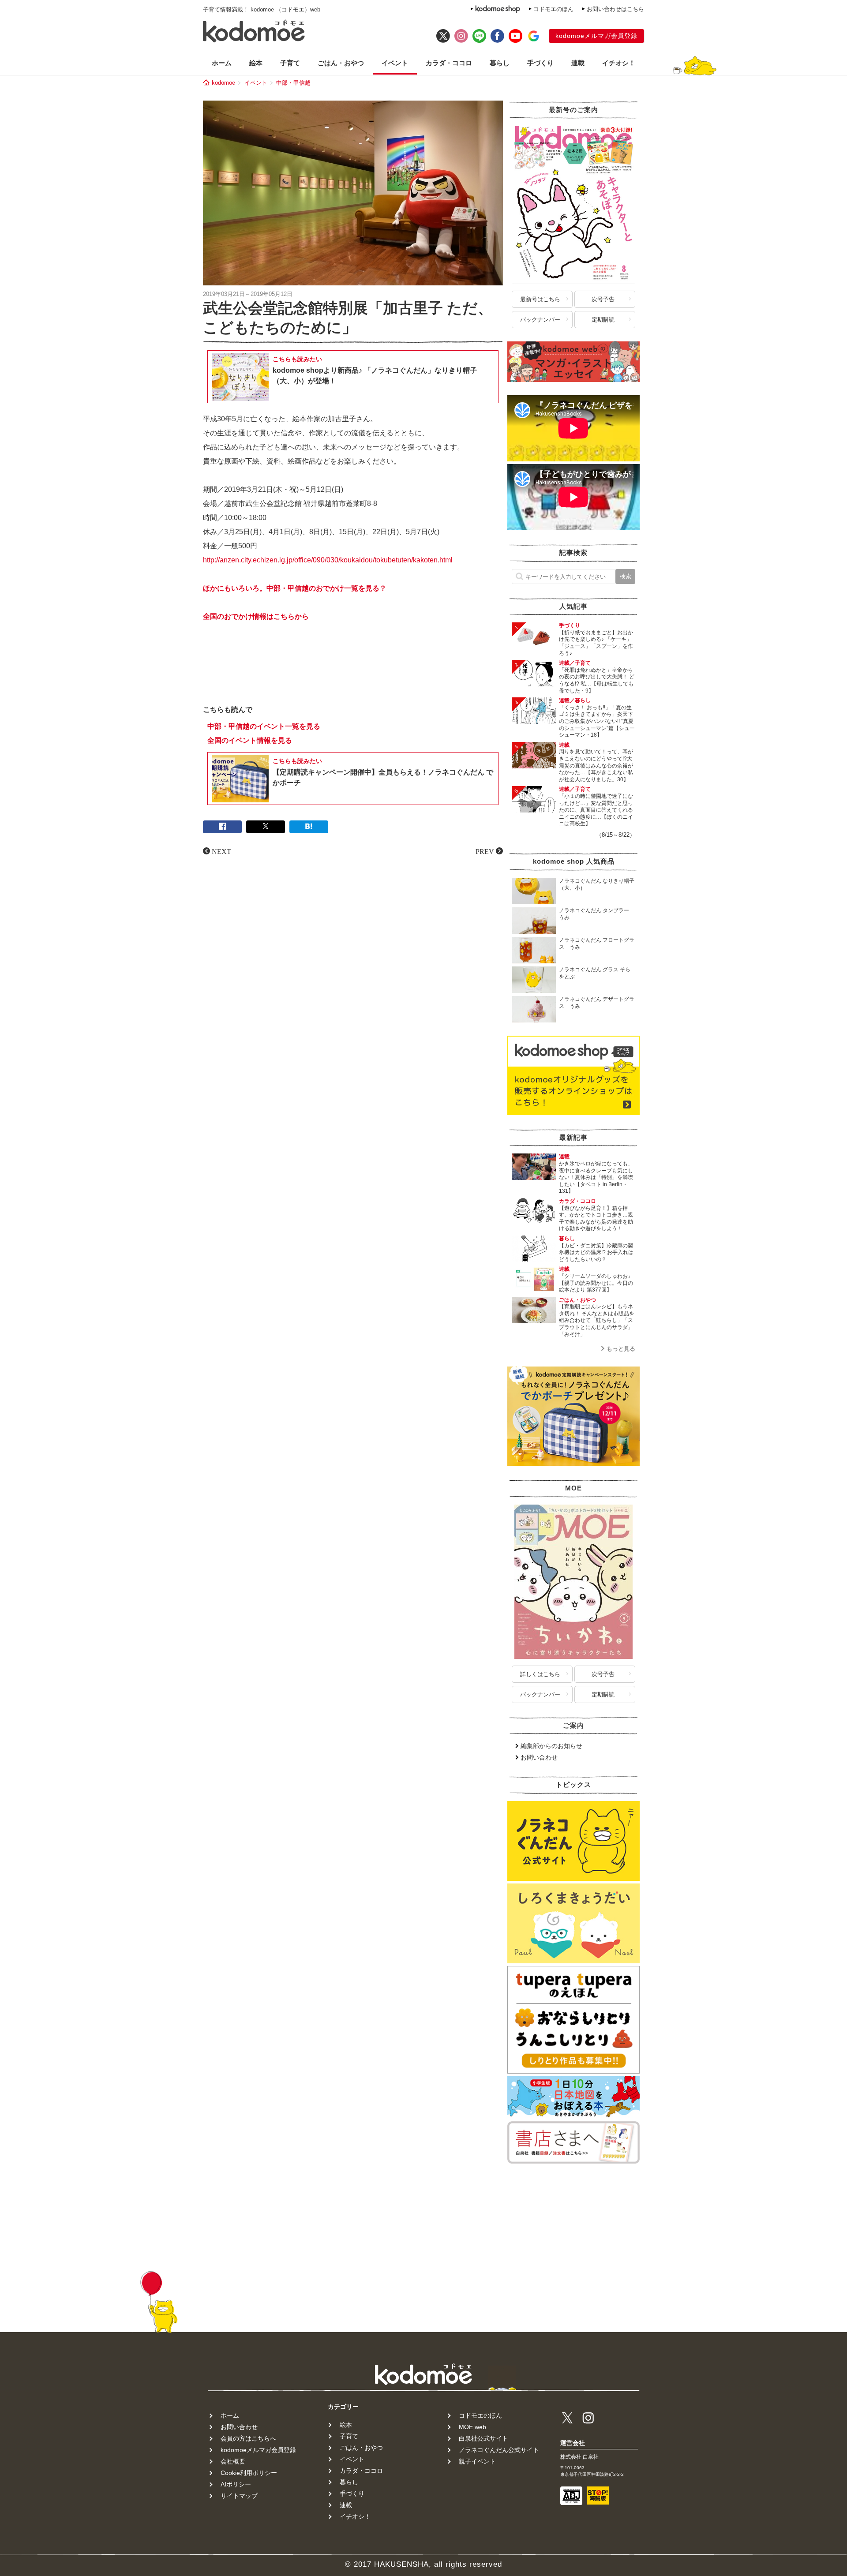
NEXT (221, 851)
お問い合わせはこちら (615, 9)
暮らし (500, 63)
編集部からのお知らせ (551, 1746)
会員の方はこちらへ (248, 2438)
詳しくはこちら (540, 1674)
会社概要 (233, 2461)
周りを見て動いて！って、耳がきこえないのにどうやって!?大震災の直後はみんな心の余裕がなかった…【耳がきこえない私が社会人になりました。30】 (596, 765)
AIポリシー (236, 2484)
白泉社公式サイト (483, 2438)
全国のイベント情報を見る (250, 740)
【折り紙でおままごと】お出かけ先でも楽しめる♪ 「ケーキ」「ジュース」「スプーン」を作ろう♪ (596, 643)
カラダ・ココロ (449, 63)
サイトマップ (239, 2496)
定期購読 (603, 320)
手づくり (540, 63)
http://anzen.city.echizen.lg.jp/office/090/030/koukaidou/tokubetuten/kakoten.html (328, 560)
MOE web (472, 2427)
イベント (395, 63)
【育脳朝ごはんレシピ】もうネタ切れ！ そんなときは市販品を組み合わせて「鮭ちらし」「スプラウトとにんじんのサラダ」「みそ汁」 (597, 1320)
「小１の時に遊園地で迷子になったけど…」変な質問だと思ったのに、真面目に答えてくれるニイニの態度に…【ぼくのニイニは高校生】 (596, 810)
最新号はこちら (540, 299)
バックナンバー (540, 320)
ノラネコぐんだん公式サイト (499, 2450)
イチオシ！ (619, 63)
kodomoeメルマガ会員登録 (596, 36)
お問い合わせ (539, 1757)
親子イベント (477, 2461)
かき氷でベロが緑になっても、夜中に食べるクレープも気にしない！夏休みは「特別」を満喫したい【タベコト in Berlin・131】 (596, 1177)
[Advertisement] (353, 671)
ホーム (222, 63)
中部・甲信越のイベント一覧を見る (264, 726)
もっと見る (621, 1349)
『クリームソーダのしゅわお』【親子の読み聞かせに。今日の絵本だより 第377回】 (596, 1283)
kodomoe (223, 83)
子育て (290, 63)
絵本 (256, 63)
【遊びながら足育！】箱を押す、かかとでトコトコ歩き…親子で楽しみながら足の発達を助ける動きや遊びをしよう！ (596, 1219)
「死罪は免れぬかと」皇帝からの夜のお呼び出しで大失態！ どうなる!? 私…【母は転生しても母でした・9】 (597, 680)
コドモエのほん (553, 9)
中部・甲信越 (293, 83)
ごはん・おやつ (341, 63)
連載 (578, 63)
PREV (485, 851)
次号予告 (603, 299)
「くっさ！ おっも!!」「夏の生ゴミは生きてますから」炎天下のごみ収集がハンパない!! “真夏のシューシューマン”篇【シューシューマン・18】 (597, 721)
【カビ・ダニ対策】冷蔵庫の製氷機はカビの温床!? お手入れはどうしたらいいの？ (596, 1252)
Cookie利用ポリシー (249, 2473)
